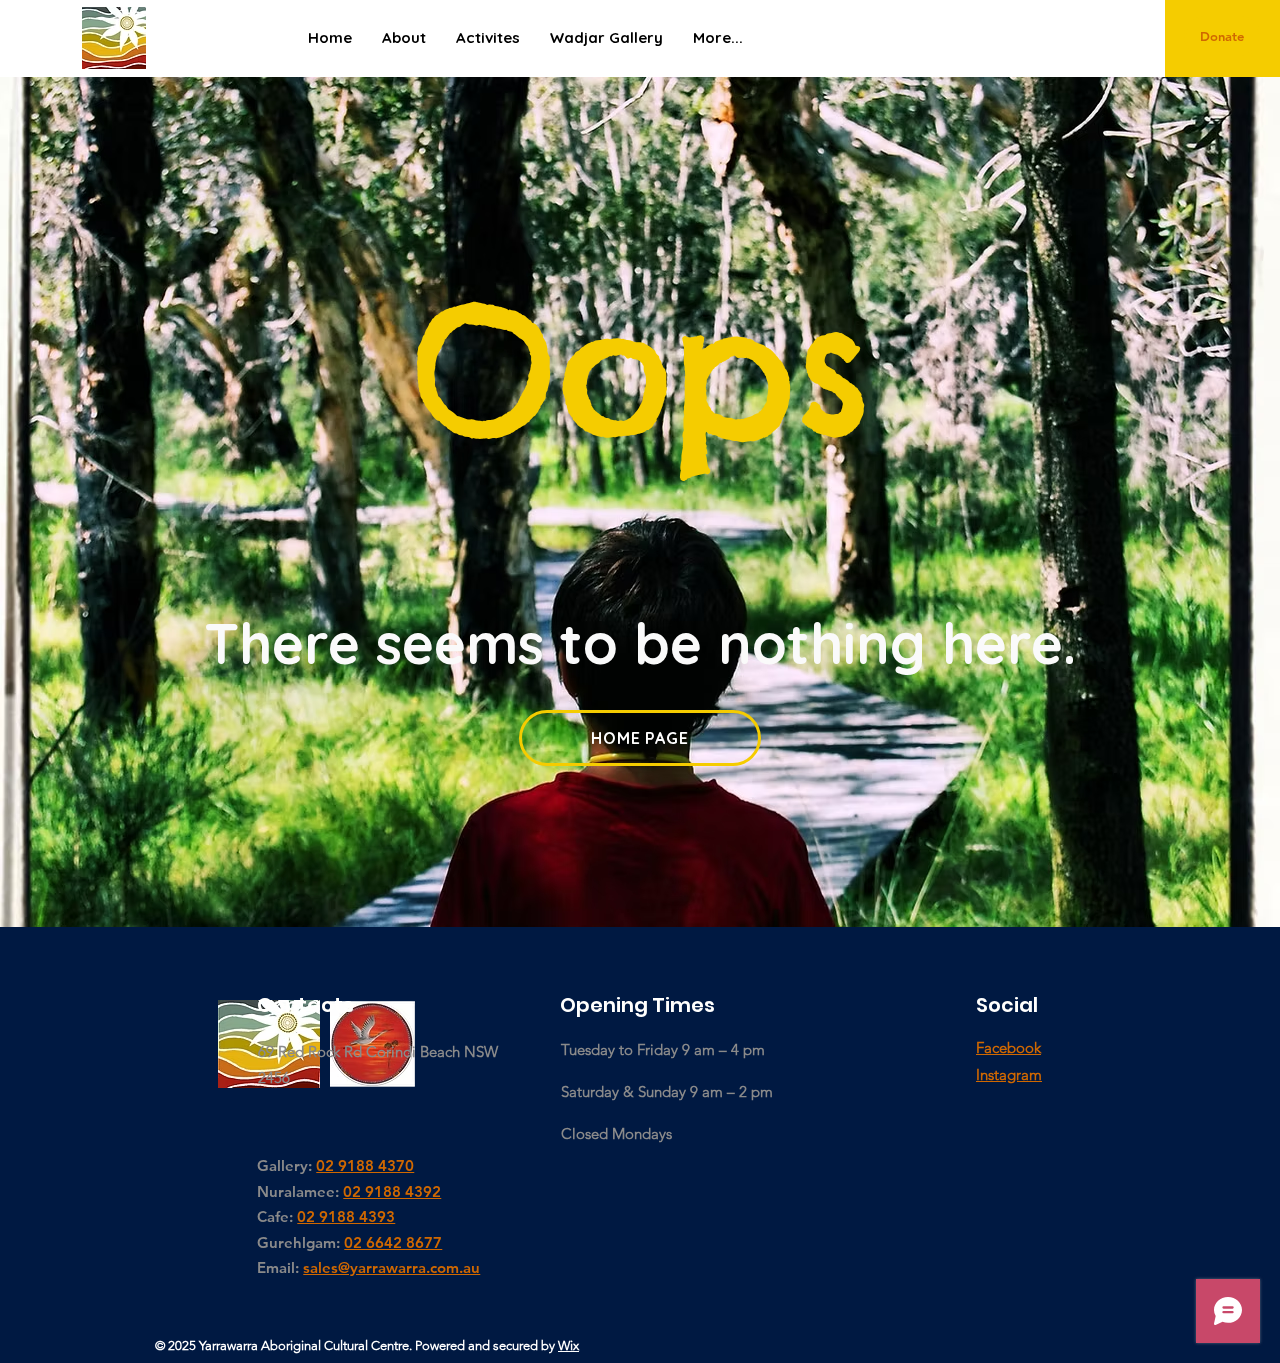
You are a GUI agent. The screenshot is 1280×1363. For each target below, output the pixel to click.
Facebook (1008, 1047)
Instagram (1009, 1074)
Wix (568, 1345)
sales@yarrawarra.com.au (391, 1267)
